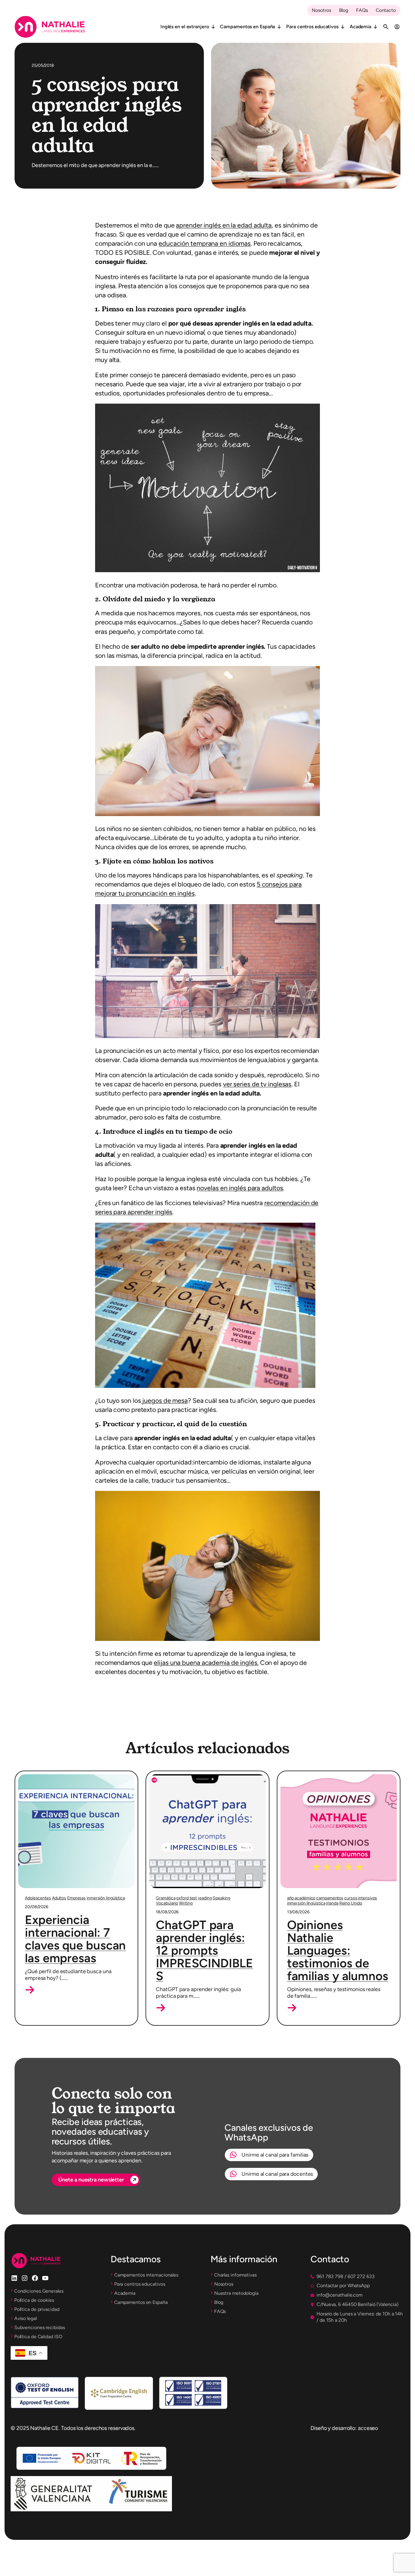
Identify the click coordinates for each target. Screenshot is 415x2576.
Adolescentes (38, 1898)
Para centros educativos (312, 27)
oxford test (187, 1898)
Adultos (59, 1898)
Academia (360, 27)
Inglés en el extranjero (185, 27)
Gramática (166, 1898)
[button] (30, 1990)
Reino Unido (351, 1903)
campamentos (330, 1898)
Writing (186, 1903)
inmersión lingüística (106, 1898)
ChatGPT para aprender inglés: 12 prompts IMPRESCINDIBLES (204, 1950)
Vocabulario (167, 1903)
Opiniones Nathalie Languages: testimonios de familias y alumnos (338, 1950)
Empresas (76, 1898)
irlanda (332, 1903)
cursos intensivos (361, 1898)
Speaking (221, 1898)
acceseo (368, 2428)
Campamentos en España (247, 27)
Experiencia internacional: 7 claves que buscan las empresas (75, 1939)
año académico (301, 1898)
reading (205, 1898)
